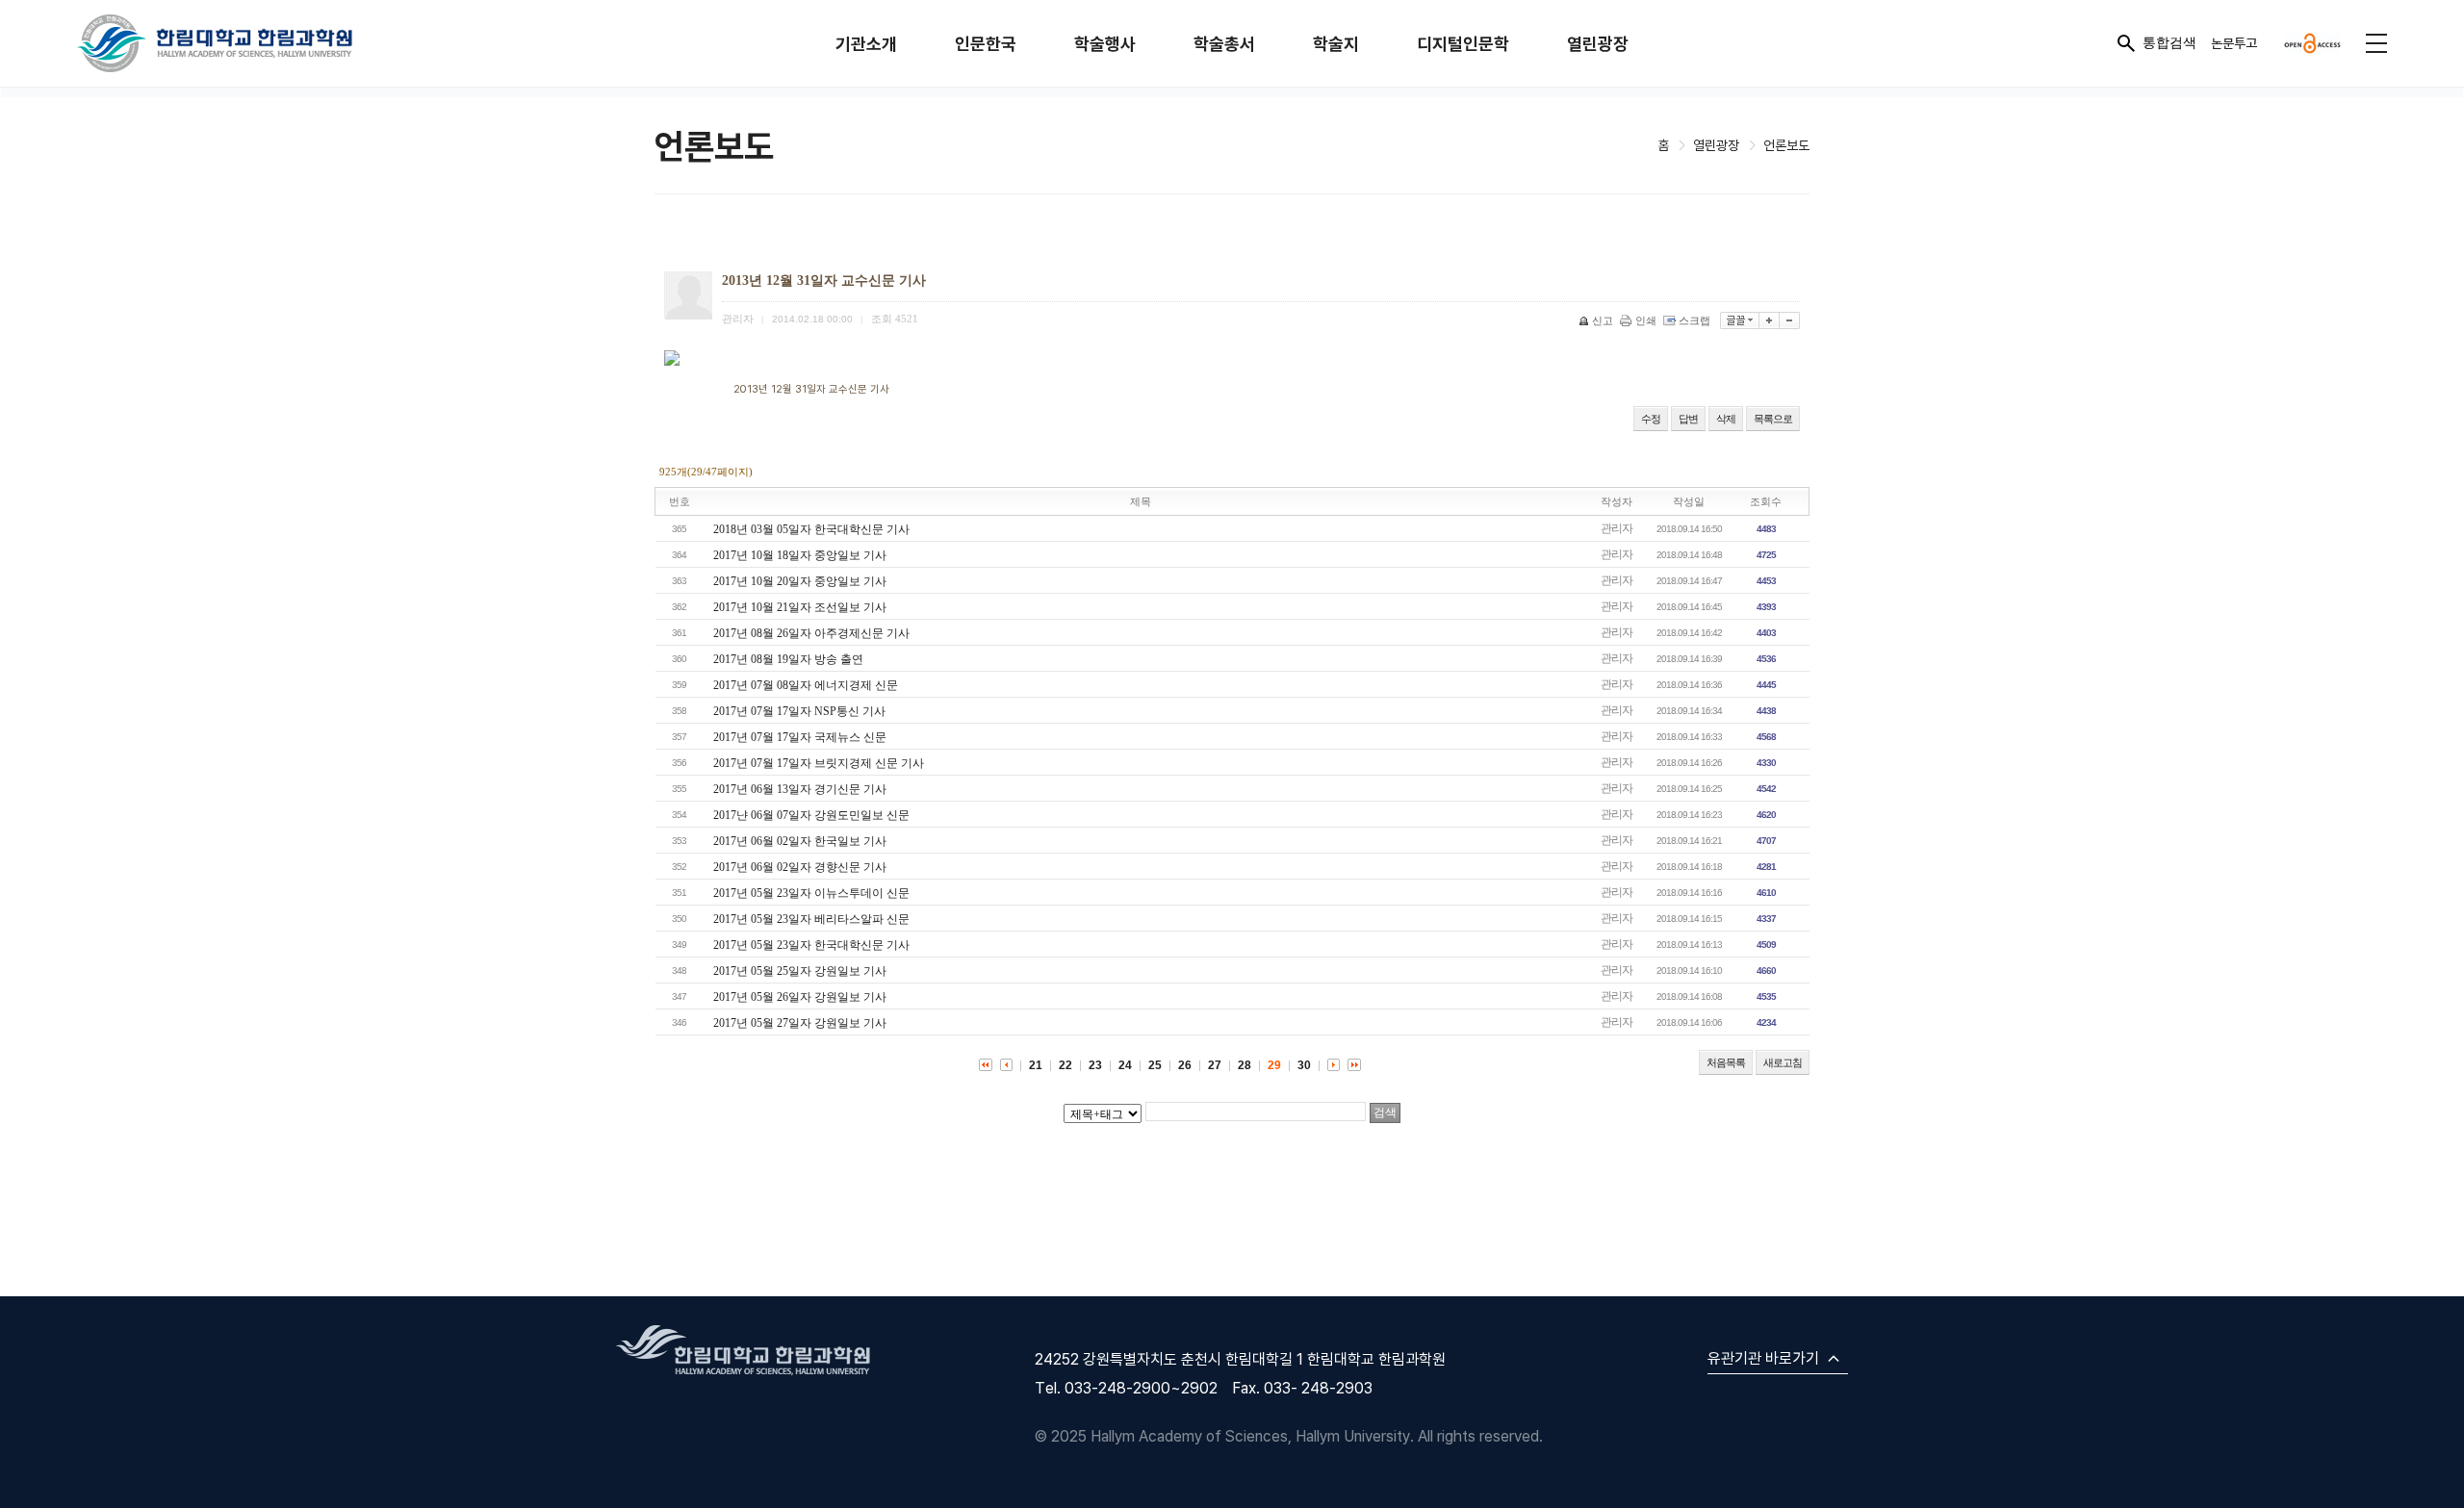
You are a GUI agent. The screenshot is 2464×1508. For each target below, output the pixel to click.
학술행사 (1105, 44)
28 (1245, 1065)
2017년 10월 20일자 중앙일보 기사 (800, 581)
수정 (1651, 419)
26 (1185, 1065)
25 (1155, 1065)
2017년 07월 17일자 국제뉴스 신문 (800, 737)
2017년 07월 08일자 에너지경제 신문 (806, 685)
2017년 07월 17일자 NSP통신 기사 (799, 711)
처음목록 (1726, 1062)
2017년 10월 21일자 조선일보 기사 (800, 607)
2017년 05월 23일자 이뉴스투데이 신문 (811, 893)
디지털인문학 (1463, 44)
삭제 (1726, 419)
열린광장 (1598, 44)
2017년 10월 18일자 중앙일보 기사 (800, 555)
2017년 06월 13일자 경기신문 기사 (800, 789)
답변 (1688, 419)
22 (1065, 1065)
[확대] (1770, 320)
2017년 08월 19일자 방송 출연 (788, 659)
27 (1215, 1065)
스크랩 (1694, 320)
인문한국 (986, 44)
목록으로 (1773, 419)
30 (1304, 1065)
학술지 (1336, 44)
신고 (1603, 320)
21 (1036, 1065)
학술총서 (1224, 44)
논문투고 (2234, 43)
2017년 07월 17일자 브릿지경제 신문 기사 (819, 763)
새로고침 (1783, 1062)
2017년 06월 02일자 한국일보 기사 (800, 841)
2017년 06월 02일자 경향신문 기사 (800, 867)
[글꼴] (1740, 320)
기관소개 (866, 44)
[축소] (1790, 320)
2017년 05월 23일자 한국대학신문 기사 (811, 945)
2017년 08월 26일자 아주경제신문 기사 (811, 633)
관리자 (1617, 528)
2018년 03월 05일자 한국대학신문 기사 (811, 529)
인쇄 (1646, 320)
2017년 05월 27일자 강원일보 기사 (800, 1023)
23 (1095, 1065)
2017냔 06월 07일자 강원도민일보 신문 (811, 815)
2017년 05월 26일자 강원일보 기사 (800, 997)
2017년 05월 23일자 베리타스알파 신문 (811, 919)
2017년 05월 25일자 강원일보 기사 (800, 971)
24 (1125, 1065)
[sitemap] (2376, 43)
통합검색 (2169, 42)
